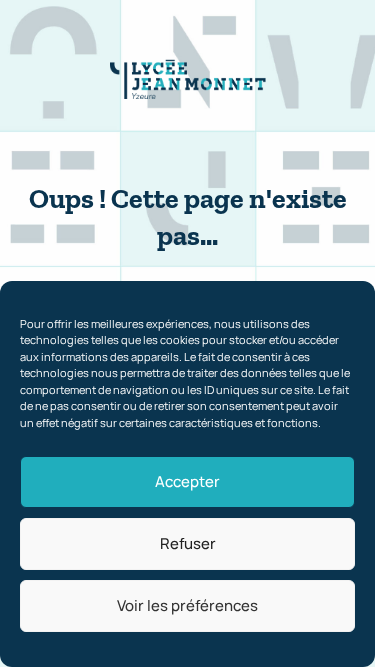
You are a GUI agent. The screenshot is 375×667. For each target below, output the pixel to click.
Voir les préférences (187, 605)
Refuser (188, 543)
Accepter (187, 481)
